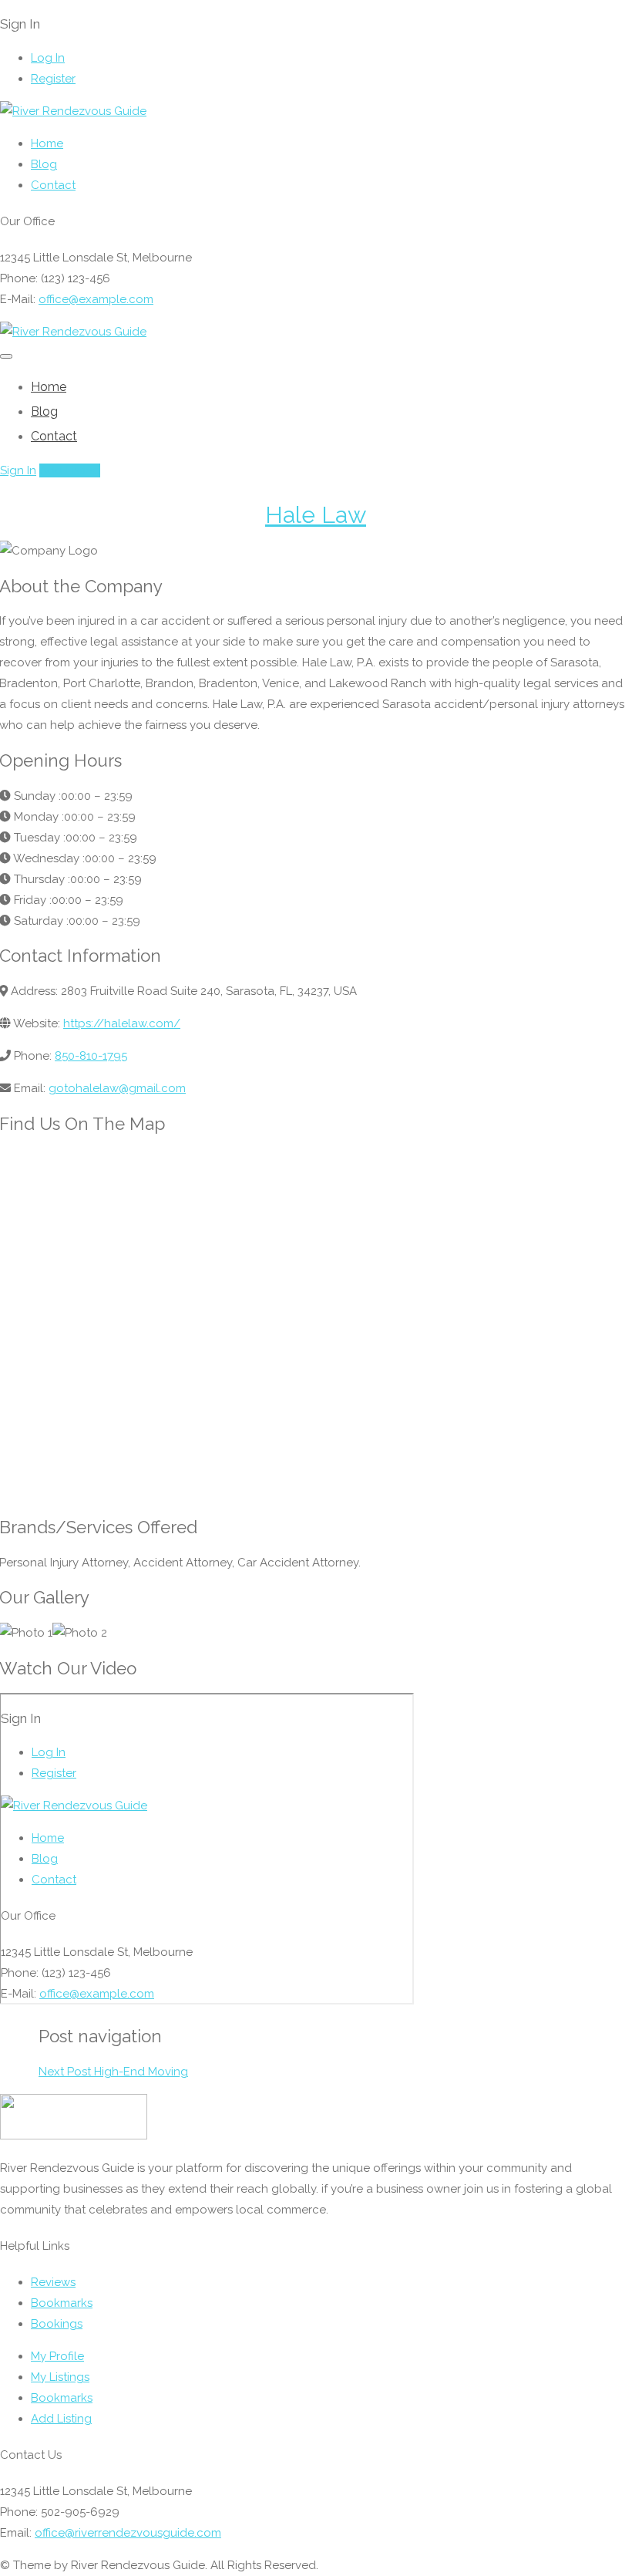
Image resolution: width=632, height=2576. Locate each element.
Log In (48, 58)
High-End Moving (113, 2072)
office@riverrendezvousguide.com (128, 2533)
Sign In (18, 470)
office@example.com (96, 299)
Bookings (57, 2324)
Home (47, 143)
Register (53, 79)
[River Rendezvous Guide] (73, 111)
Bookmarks (62, 2303)
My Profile (57, 2356)
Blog (44, 164)
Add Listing (70, 470)
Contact (53, 185)
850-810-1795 (91, 1056)
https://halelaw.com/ (122, 1023)
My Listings (60, 2377)
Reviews (53, 2282)
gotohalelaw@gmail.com (117, 1088)
